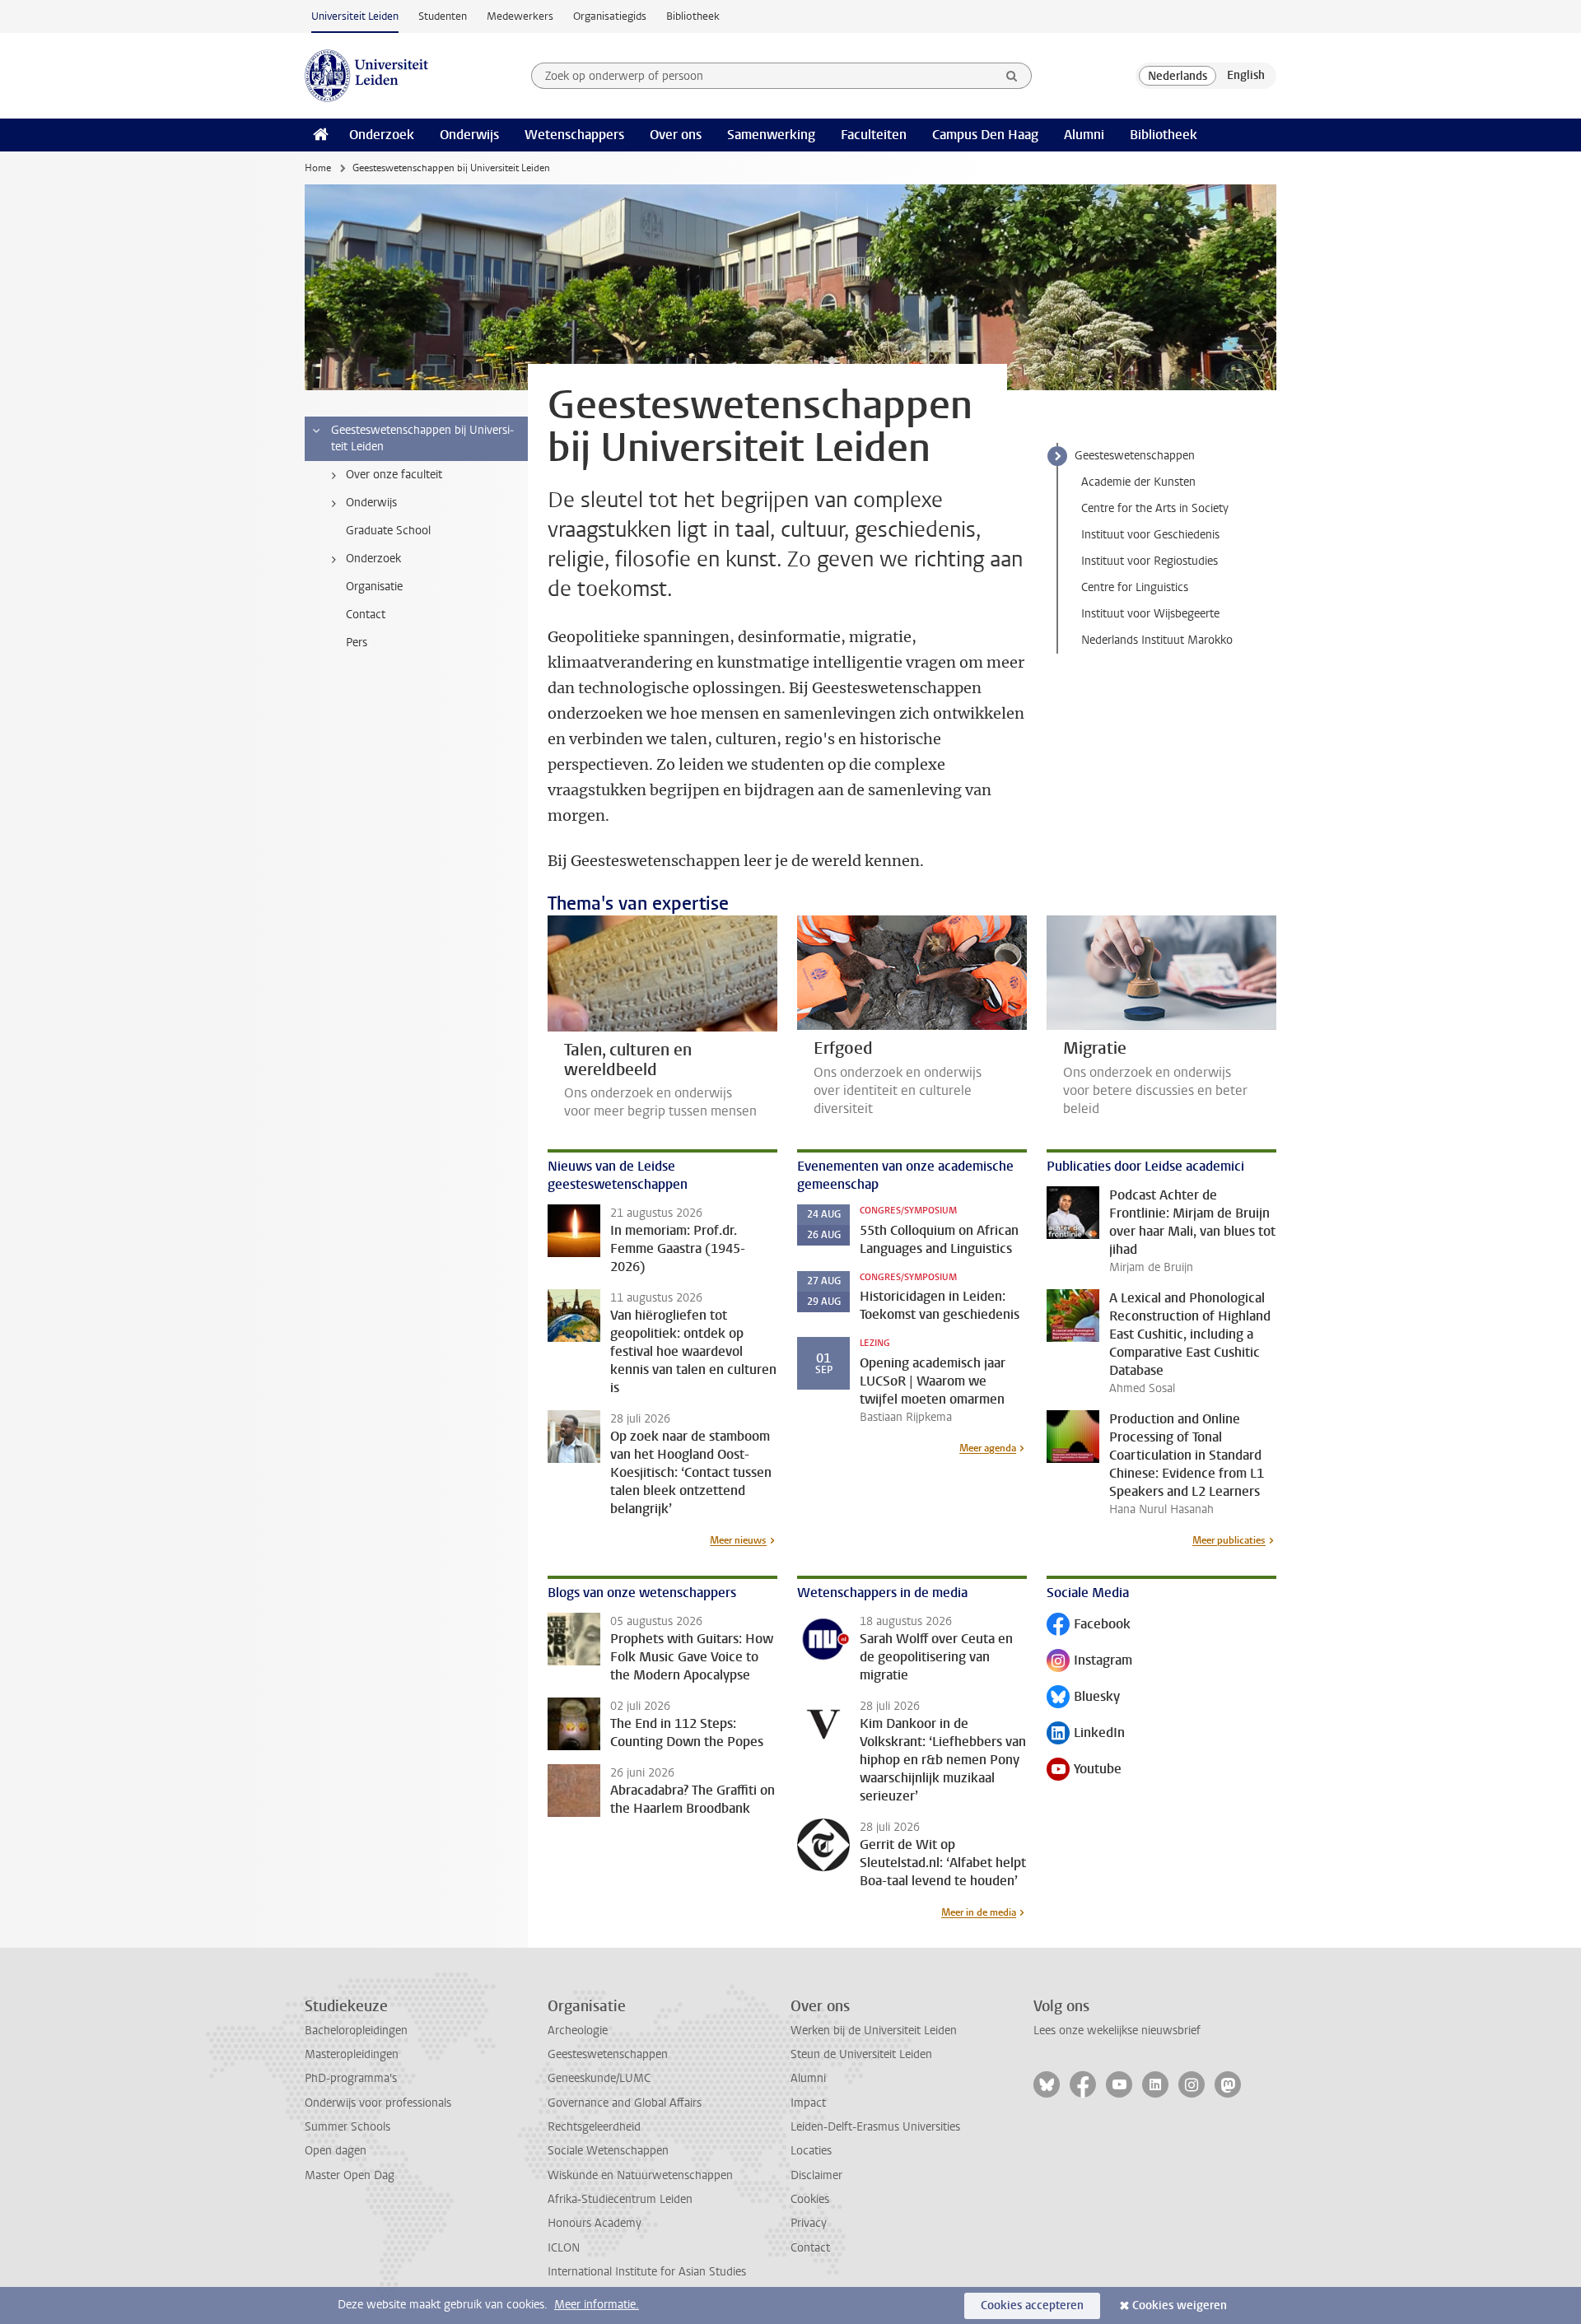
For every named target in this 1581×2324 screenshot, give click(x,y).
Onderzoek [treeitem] (373, 559)
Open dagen (336, 2151)
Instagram (1089, 1662)
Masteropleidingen (352, 2054)
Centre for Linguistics (1135, 587)
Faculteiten (874, 135)
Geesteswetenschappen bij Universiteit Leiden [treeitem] (422, 438)
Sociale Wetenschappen (608, 2151)
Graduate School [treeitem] (388, 531)
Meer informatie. (597, 2305)
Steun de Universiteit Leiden (861, 2054)
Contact (810, 2248)
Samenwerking (771, 135)
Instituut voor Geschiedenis (1150, 535)
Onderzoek (382, 135)
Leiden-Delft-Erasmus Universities (875, 2127)
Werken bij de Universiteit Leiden (874, 2031)
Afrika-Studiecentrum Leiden (620, 2199)
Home (318, 168)
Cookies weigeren (1180, 2305)
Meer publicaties (1229, 1540)
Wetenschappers (574, 135)
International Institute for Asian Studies (647, 2272)
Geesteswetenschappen (1135, 456)
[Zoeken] (1012, 76)
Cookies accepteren (1032, 2305)
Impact (808, 2103)
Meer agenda (988, 1448)
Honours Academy (595, 2223)
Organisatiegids (610, 16)
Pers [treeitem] (357, 643)
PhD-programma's (351, 2078)
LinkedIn (1086, 1734)
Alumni (1084, 135)
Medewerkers (520, 16)
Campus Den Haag (985, 135)
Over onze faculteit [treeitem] (394, 475)
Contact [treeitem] (366, 615)
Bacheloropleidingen (356, 2031)
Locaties (811, 2151)
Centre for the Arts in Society (1155, 508)
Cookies (810, 2199)
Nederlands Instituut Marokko (1157, 640)
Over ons (676, 135)
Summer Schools (347, 2127)
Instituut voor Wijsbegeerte (1150, 614)
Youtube (1084, 1770)
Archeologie (578, 2031)
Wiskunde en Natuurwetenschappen (640, 2175)
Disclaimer (816, 2175)
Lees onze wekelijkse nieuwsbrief (1117, 2031)
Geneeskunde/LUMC (599, 2078)
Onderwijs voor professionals (378, 2103)
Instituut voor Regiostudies (1150, 561)
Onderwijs (469, 135)
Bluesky (1083, 1698)
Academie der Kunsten (1138, 482)
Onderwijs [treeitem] (371, 503)
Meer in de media (979, 1912)
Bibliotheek (693, 16)
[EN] (1246, 76)
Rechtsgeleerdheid (594, 2127)
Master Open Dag (350, 2175)
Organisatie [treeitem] (374, 587)
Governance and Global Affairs (625, 2103)
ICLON (564, 2248)
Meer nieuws (738, 1540)
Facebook (1089, 1625)
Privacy (809, 2223)
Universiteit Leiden (355, 16)
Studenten (443, 16)
